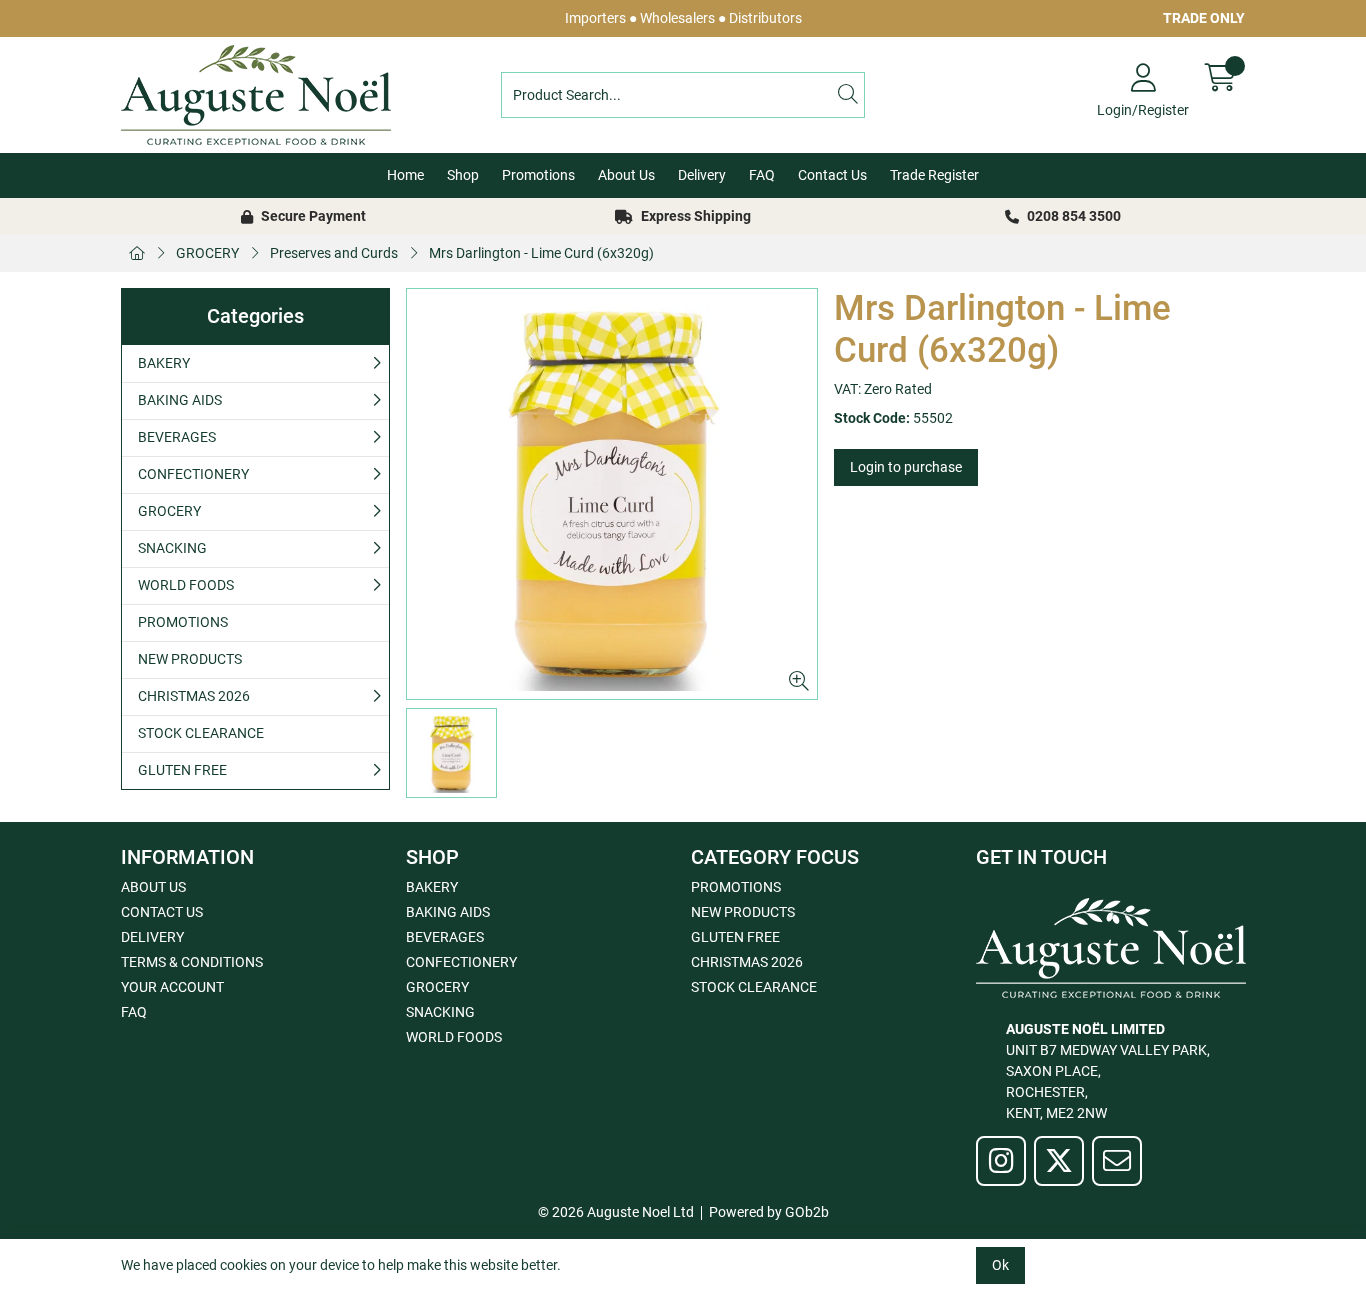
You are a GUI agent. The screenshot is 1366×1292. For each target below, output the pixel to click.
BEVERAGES (177, 437)
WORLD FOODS (186, 585)
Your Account (172, 987)
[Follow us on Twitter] (1059, 1161)
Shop (463, 175)
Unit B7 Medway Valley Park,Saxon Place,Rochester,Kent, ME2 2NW (1108, 1071)
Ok (1000, 1265)
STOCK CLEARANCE (201, 733)
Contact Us (832, 175)
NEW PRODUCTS (190, 659)
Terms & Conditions (192, 962)
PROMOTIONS (183, 622)
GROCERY (207, 253)
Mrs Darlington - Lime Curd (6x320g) (541, 253)
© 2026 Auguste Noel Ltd (616, 1212)
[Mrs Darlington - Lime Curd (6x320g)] (612, 494)
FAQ (762, 175)
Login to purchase (906, 467)
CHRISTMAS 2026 (194, 696)
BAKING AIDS (180, 400)
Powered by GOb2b (769, 1212)
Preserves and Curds (334, 253)
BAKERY (164, 363)
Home (405, 175)
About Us (626, 175)
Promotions (538, 175)
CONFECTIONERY (193, 474)
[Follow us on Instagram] (1001, 1161)
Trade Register (934, 175)
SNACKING (172, 548)
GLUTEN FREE (182, 770)
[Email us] (1117, 1161)
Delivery (702, 175)
